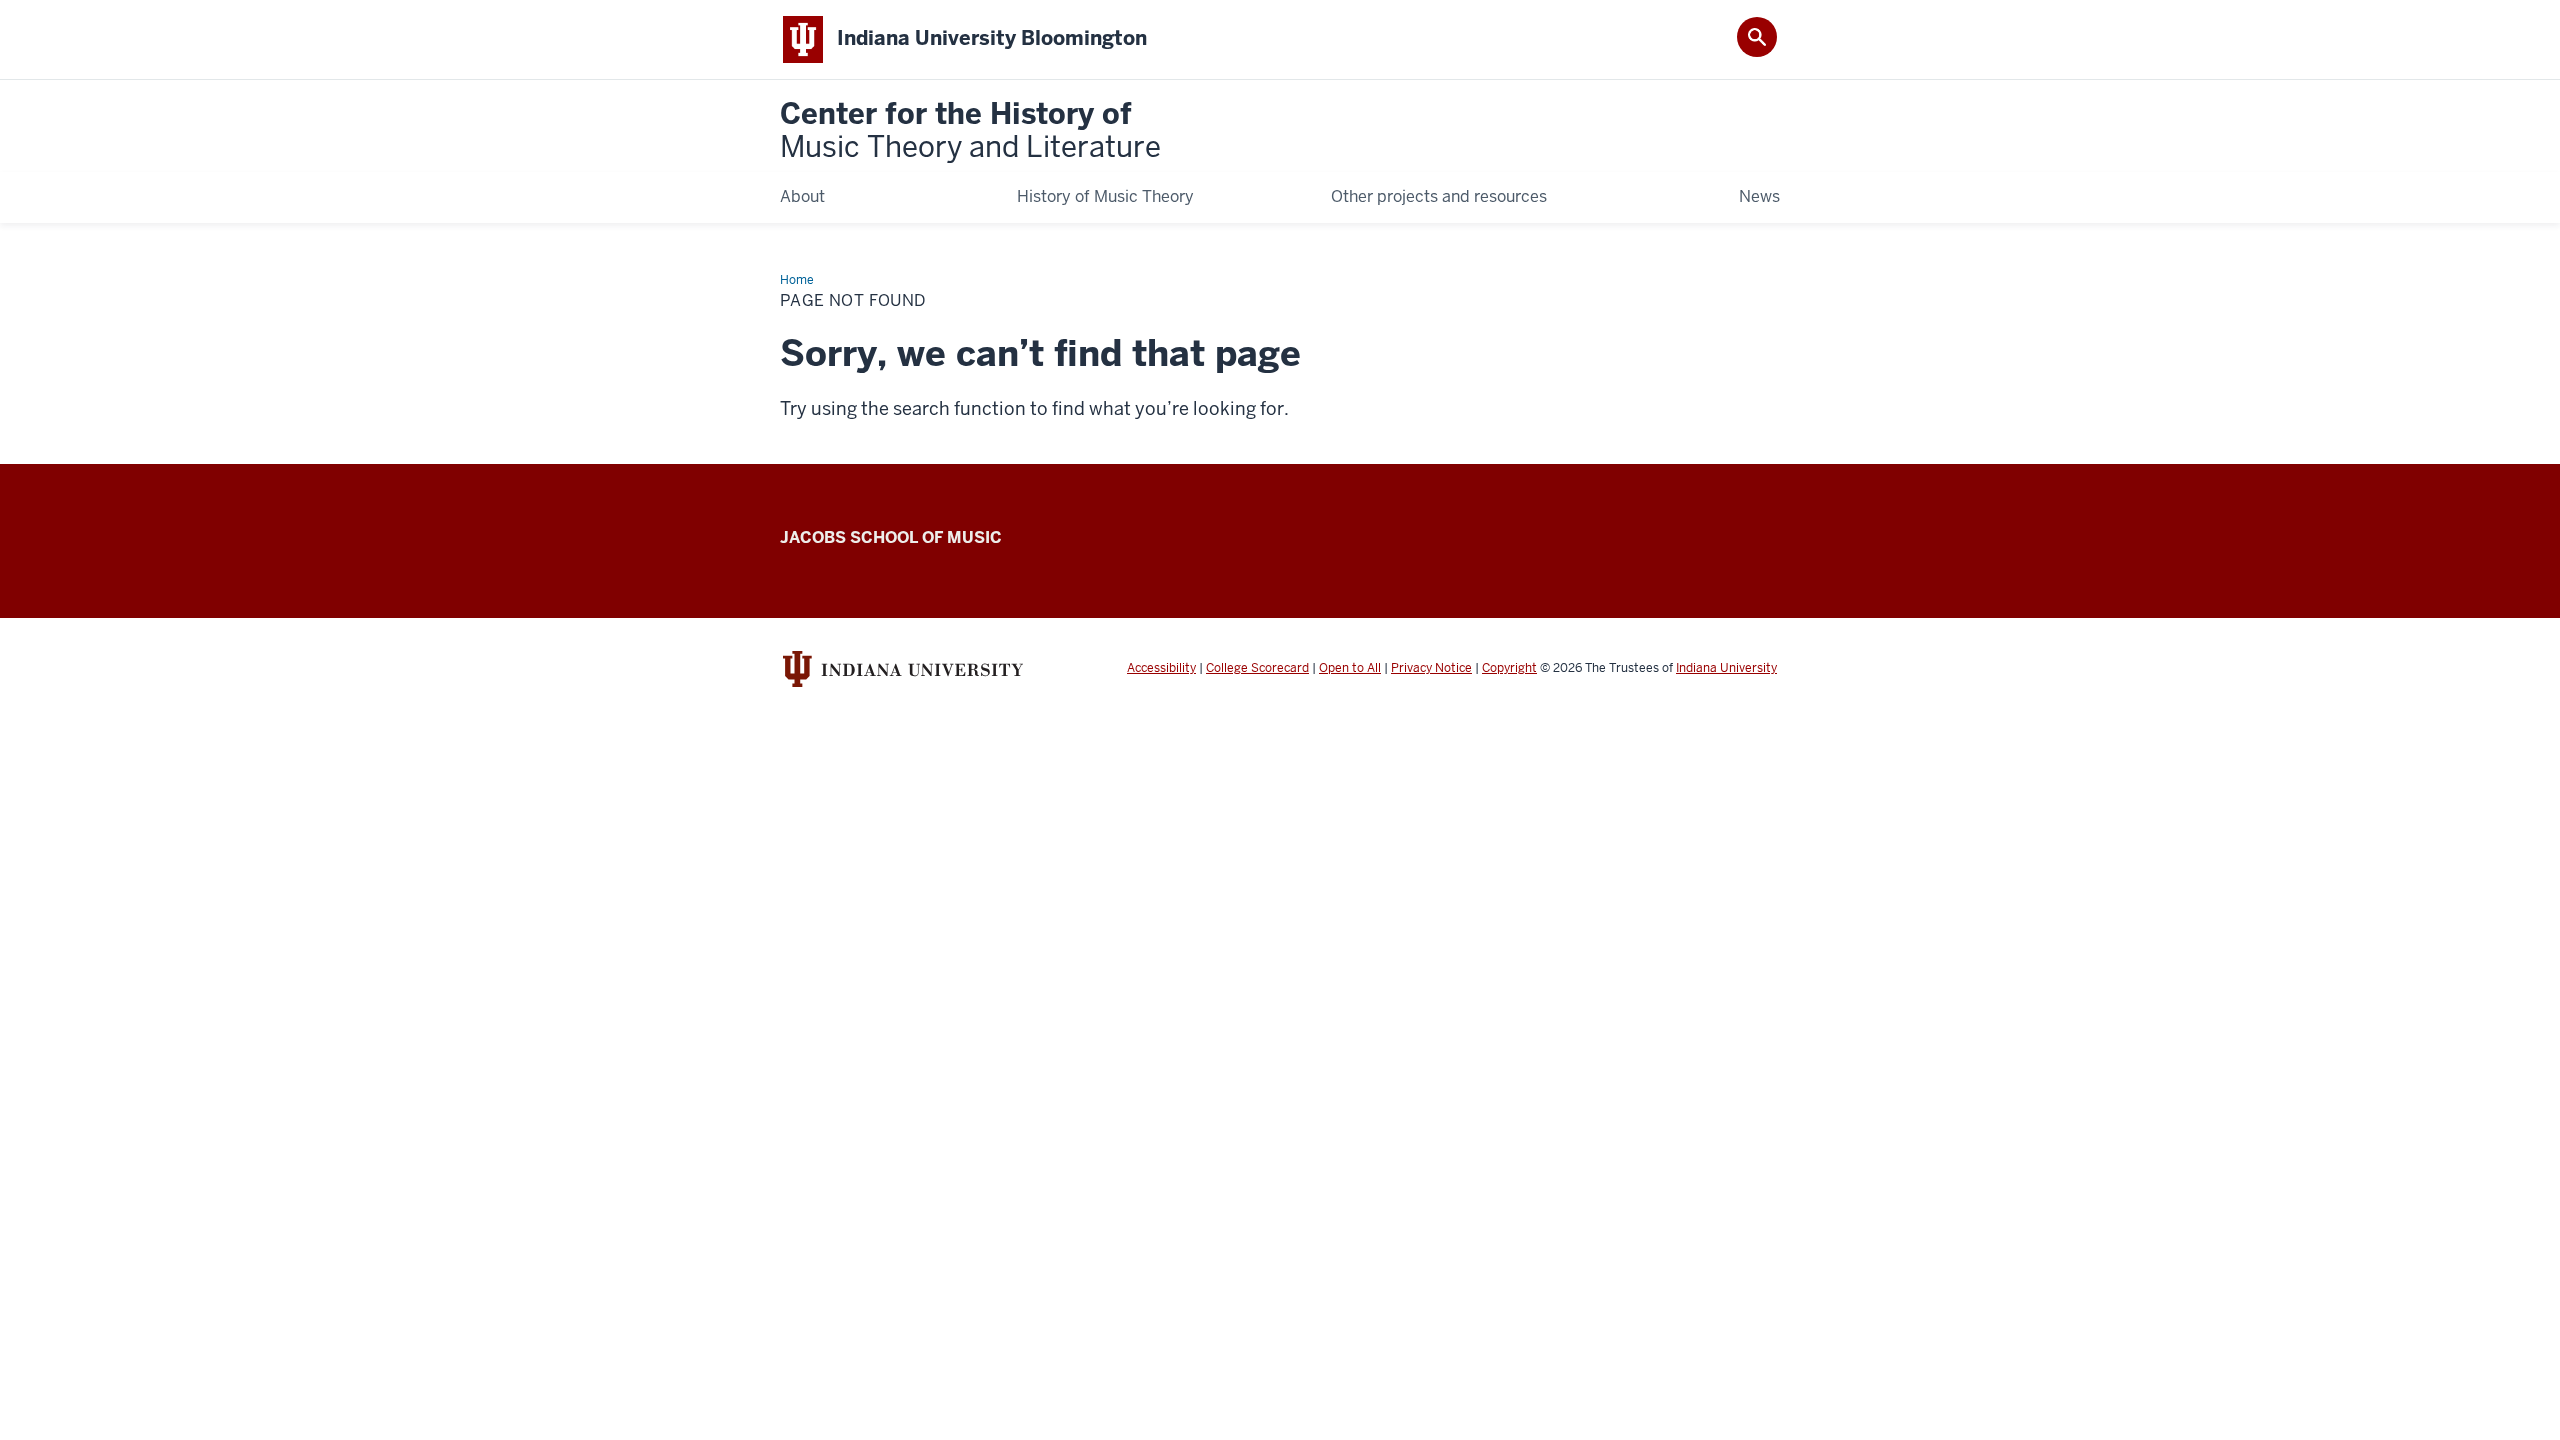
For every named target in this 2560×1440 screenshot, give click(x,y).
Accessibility (1161, 668)
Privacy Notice (1431, 668)
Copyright (1509, 668)
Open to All (1350, 668)
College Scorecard (1257, 668)
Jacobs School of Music (891, 537)
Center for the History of (970, 131)
